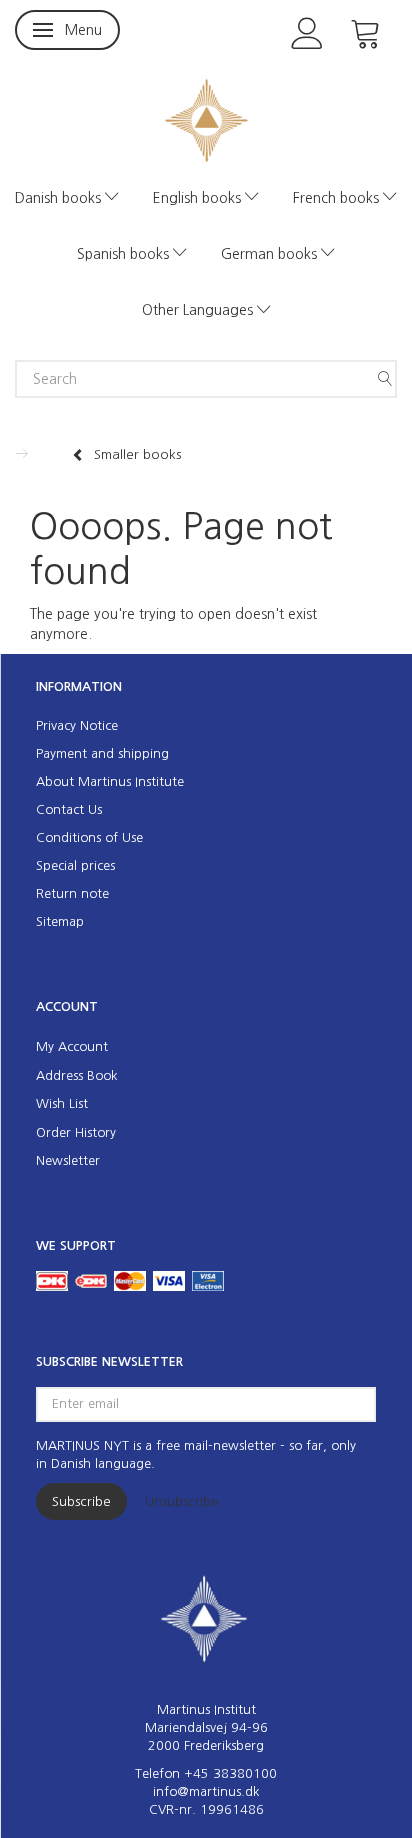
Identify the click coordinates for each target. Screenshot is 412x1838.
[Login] (307, 31)
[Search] (385, 379)
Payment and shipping (102, 753)
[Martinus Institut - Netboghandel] (206, 118)
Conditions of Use (89, 837)
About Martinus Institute (110, 781)
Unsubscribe (182, 1501)
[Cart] (366, 31)
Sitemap (60, 921)
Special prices (75, 865)
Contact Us (69, 809)
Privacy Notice (77, 725)
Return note (72, 893)
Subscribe (81, 1501)
